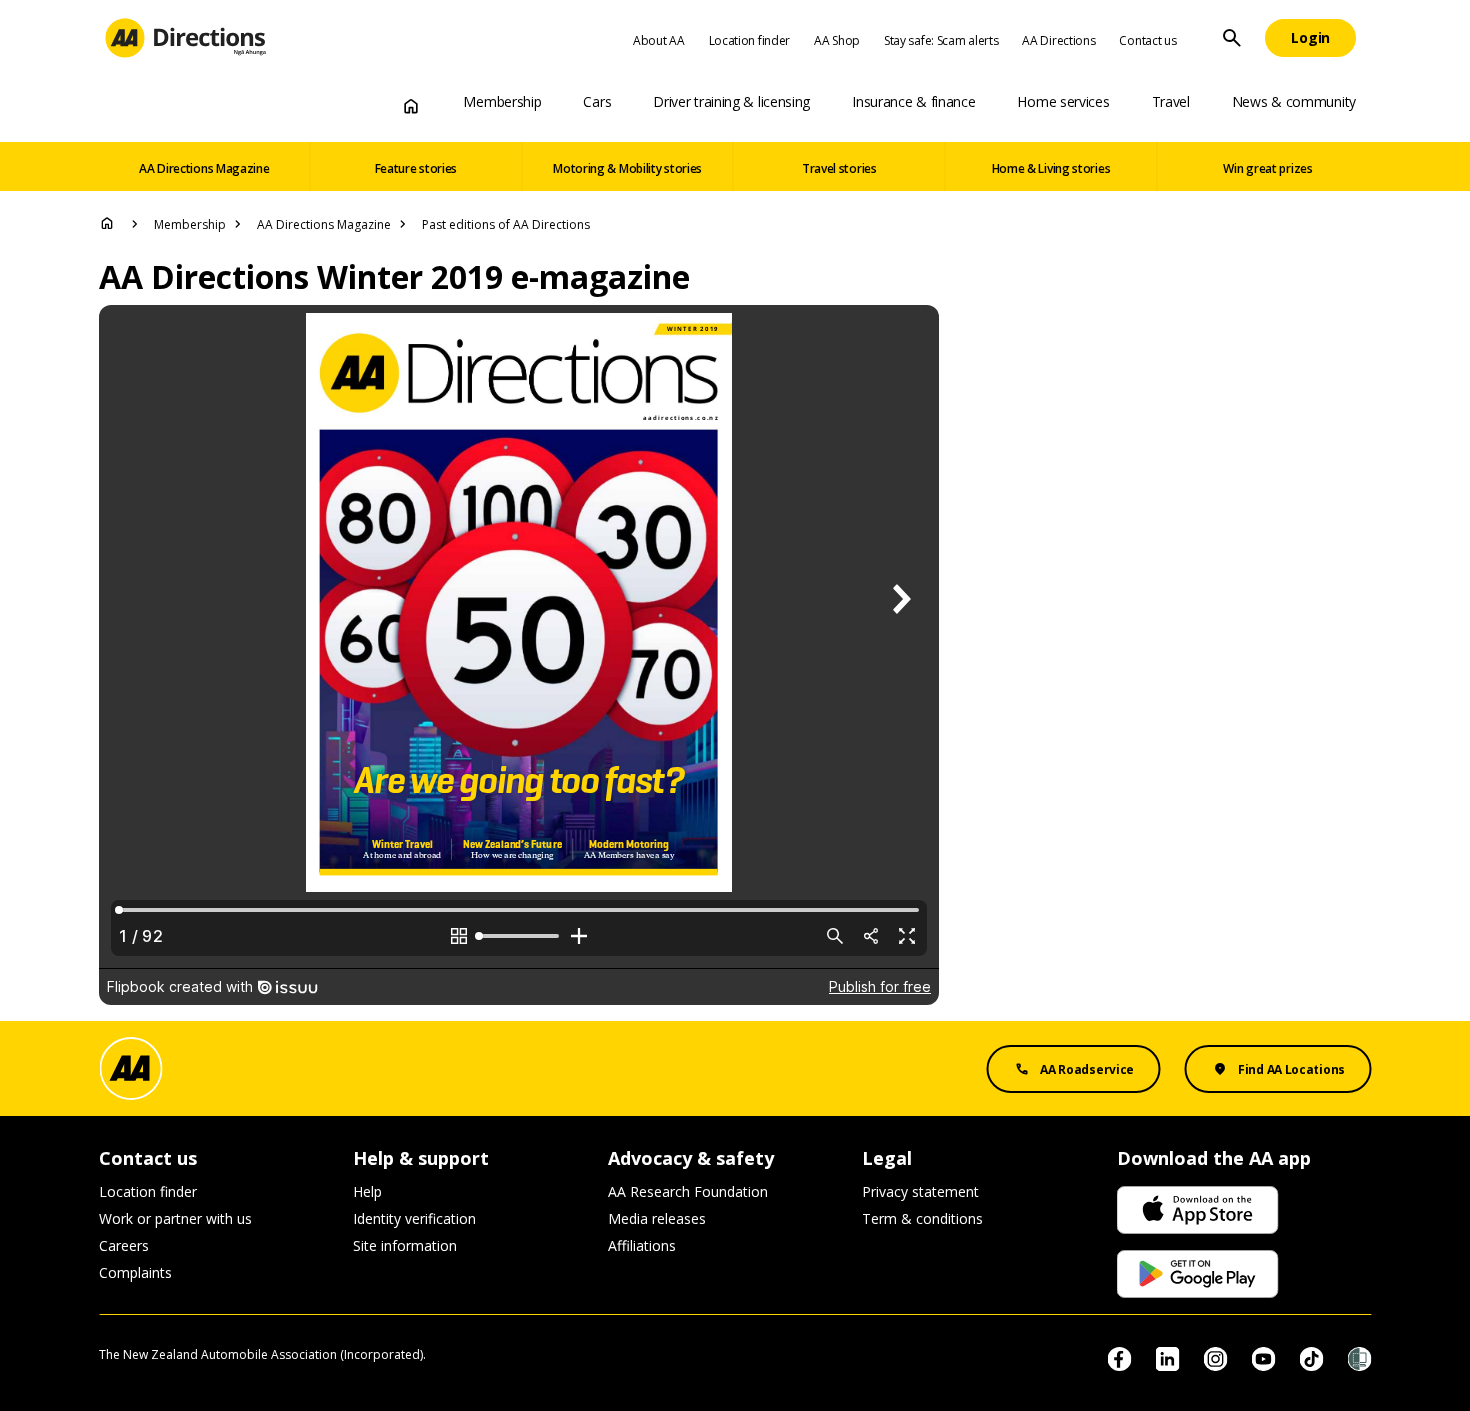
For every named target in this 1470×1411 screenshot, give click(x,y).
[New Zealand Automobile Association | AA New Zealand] (185, 38)
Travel (1171, 101)
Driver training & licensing (731, 101)
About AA (659, 40)
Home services (1063, 101)
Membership (502, 101)
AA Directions (1058, 40)
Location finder (750, 40)
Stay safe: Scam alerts (941, 40)
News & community (1294, 101)
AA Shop (837, 40)
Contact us (1147, 40)
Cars (597, 101)
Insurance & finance (913, 101)
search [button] (1232, 38)
